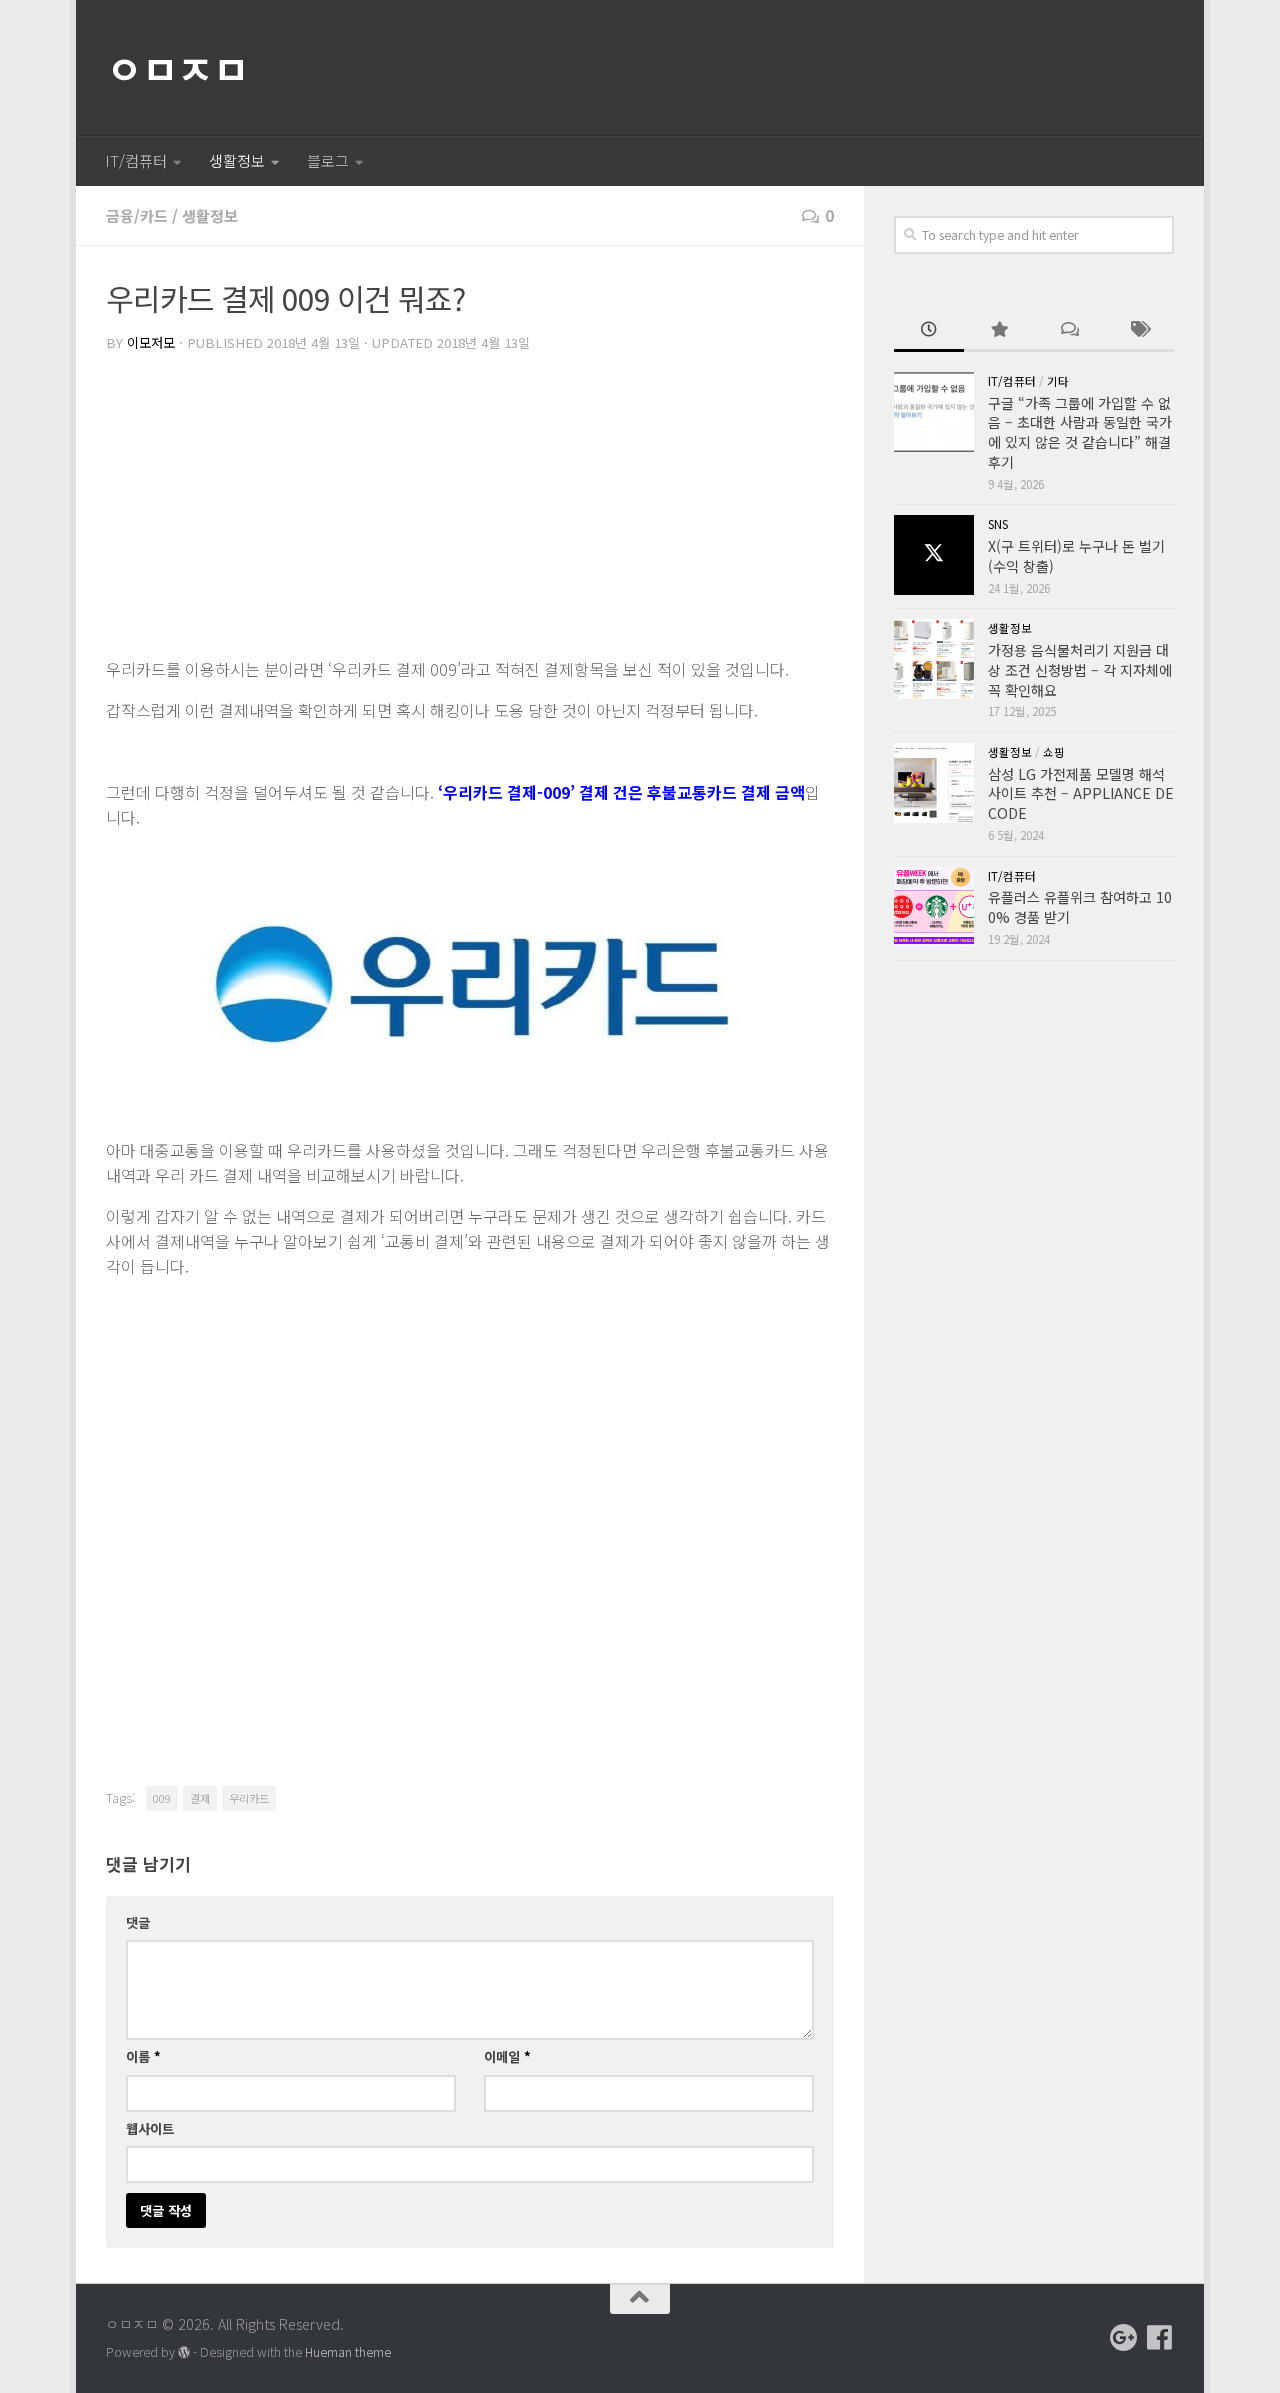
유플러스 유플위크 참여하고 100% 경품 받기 (1080, 907)
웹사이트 (150, 2128)
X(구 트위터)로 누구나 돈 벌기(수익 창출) (1076, 556)
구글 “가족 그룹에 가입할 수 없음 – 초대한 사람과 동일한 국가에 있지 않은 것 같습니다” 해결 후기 (1080, 432)
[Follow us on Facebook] (1160, 2338)
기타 (1058, 381)
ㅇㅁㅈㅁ (177, 68)
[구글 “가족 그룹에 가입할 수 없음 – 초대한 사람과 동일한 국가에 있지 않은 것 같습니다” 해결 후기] (934, 412)
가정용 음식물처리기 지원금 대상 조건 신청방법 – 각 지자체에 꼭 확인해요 (1080, 669)
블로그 (328, 160)
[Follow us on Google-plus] (1124, 2338)
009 (162, 1798)
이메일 (507, 2056)
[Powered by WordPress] (184, 2353)
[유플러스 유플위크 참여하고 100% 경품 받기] (934, 907)
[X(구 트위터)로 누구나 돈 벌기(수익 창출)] (934, 555)
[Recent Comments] (1069, 331)
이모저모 (151, 342)
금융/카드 (137, 215)
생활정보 (237, 160)
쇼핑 (1054, 752)
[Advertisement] (470, 507)
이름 (143, 2056)
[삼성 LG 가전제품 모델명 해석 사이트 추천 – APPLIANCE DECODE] (934, 783)
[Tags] (1139, 331)
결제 (200, 1798)
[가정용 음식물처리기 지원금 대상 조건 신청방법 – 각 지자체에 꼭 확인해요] (934, 659)
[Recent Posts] (929, 331)
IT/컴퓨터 (136, 160)
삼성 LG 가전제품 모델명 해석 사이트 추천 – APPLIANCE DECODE (1081, 793)
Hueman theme (348, 2352)
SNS (998, 524)
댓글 (138, 1922)
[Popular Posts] (999, 331)
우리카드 (249, 1798)
